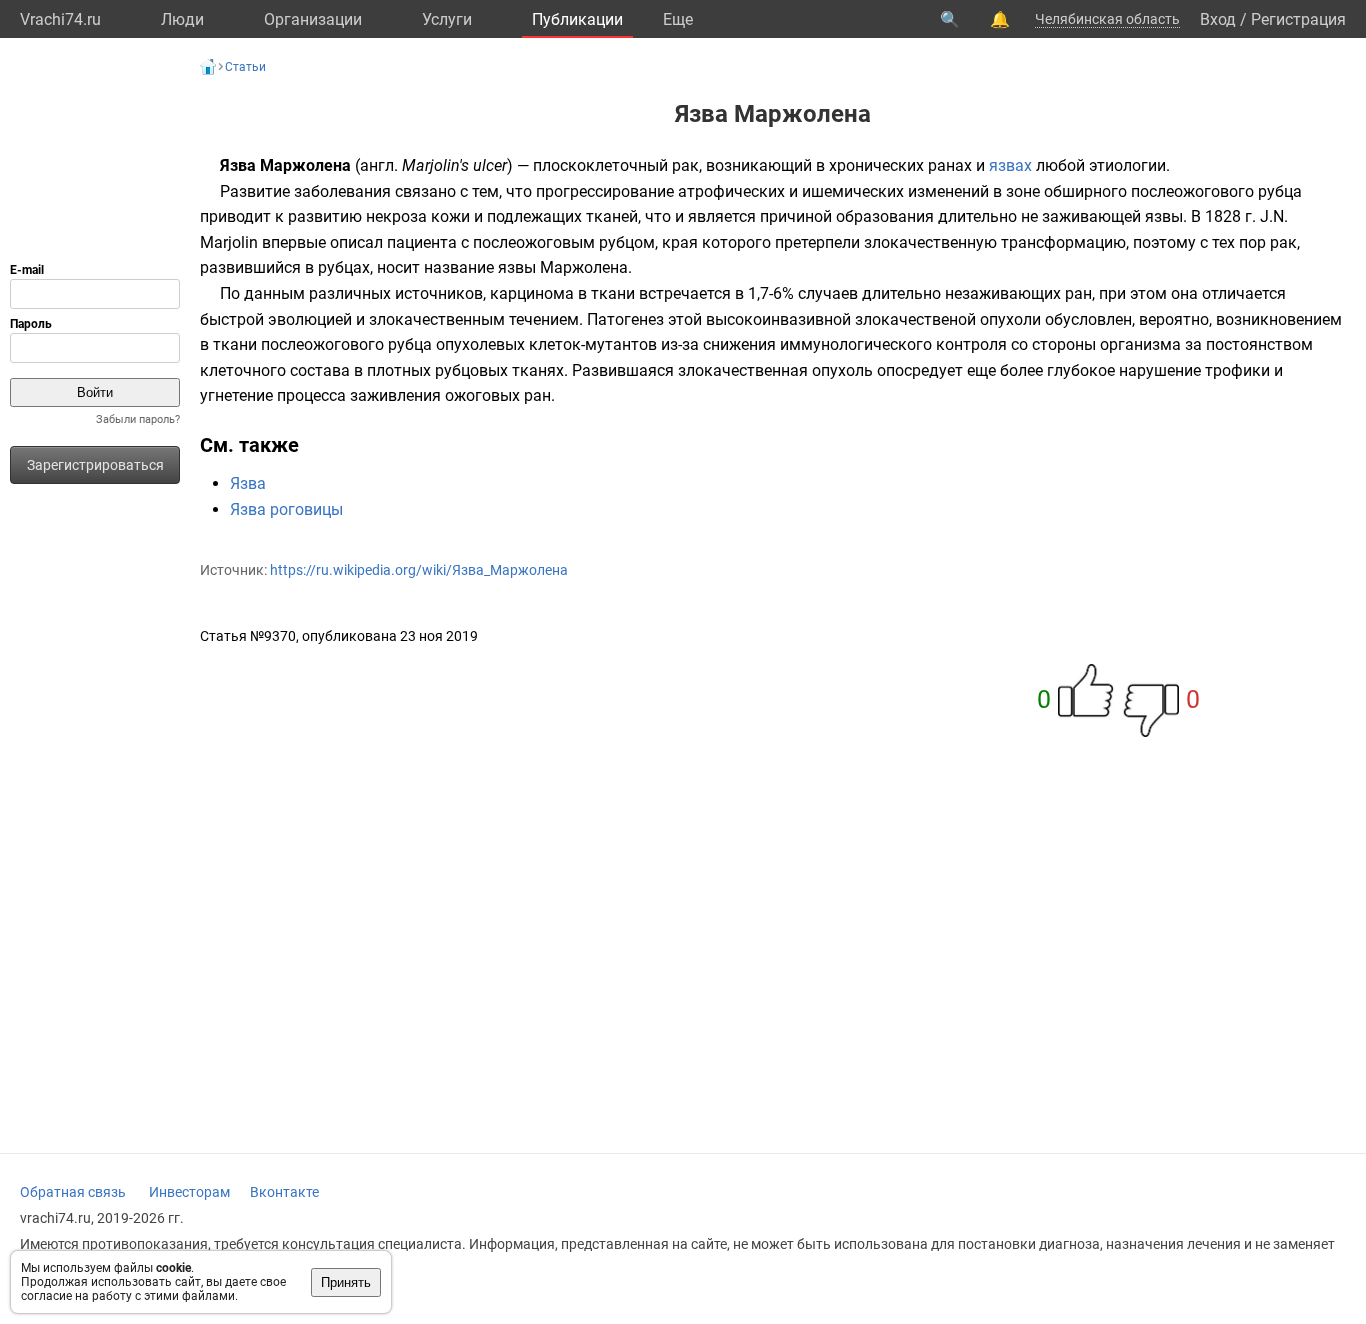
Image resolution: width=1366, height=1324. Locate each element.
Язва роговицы (286, 509)
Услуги (447, 19)
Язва (248, 483)
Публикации (577, 19)
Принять (346, 1282)
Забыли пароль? (138, 419)
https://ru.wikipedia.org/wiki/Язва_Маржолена (419, 570)
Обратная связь (73, 1192)
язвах (1010, 165)
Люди (182, 19)
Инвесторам (189, 1192)
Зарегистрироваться (95, 465)
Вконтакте (284, 1192)
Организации (313, 19)
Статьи (245, 67)
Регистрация (1298, 19)
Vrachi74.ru (60, 19)
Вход (1218, 19)
